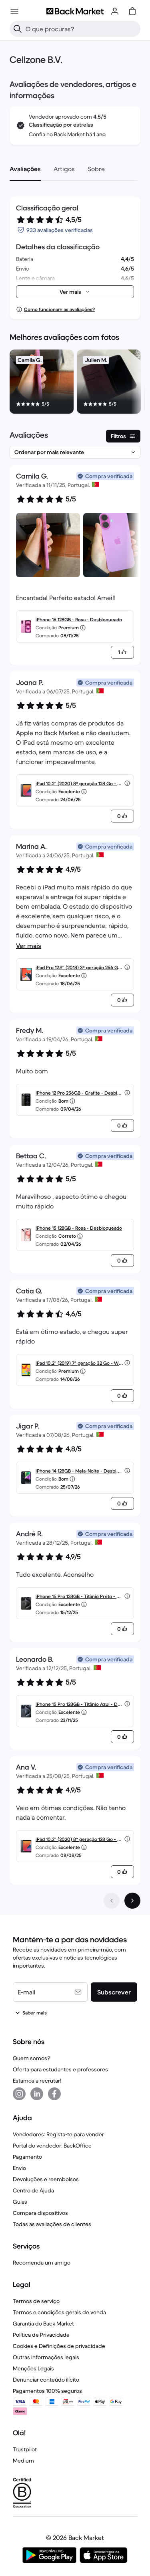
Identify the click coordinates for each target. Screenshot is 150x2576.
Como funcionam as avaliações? (59, 309)
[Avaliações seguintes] (132, 1901)
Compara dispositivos (40, 2213)
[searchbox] (81, 29)
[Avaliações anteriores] (112, 1901)
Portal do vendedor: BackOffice (52, 2146)
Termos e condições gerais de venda (59, 2312)
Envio (19, 2168)
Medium (23, 2461)
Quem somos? (31, 2058)
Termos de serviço (36, 2301)
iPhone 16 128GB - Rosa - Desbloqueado (79, 619)
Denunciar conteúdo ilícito (46, 2380)
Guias (20, 2202)
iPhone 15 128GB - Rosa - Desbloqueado (79, 1228)
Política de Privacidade (41, 2335)
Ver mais (29, 946)
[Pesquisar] (18, 29)
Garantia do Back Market (43, 2323)
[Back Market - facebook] (54, 2094)
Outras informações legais (46, 2357)
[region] (75, 383)
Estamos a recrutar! (37, 2081)
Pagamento (27, 2157)
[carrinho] (132, 11)
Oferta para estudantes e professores (60, 2069)
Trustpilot (25, 2449)
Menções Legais (33, 2368)
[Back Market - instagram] (19, 2094)
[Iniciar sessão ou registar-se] (115, 11)
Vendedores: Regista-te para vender (58, 2134)
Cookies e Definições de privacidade (59, 2346)
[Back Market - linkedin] (37, 2094)
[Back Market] (75, 11)
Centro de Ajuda (33, 2190)
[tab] (25, 169)
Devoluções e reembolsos (46, 2179)
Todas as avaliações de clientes (52, 2224)
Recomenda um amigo (42, 2263)
